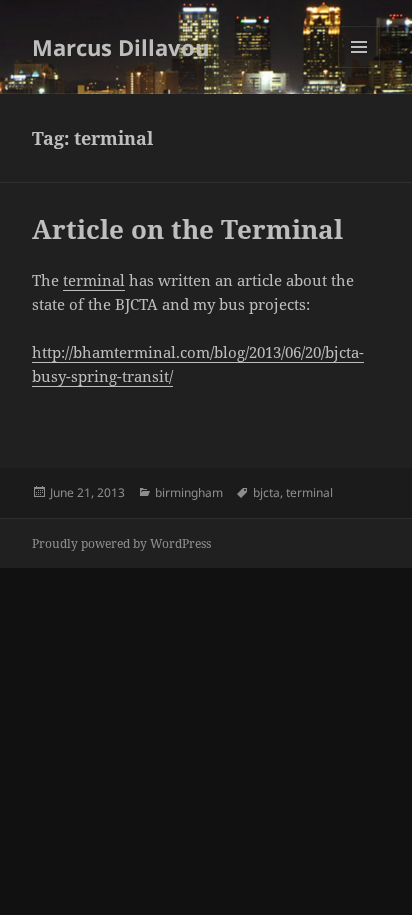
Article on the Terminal (187, 229)
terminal (94, 280)
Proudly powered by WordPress (121, 543)
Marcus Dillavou (120, 47)
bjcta (266, 492)
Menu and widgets (359, 67)
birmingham (189, 492)
